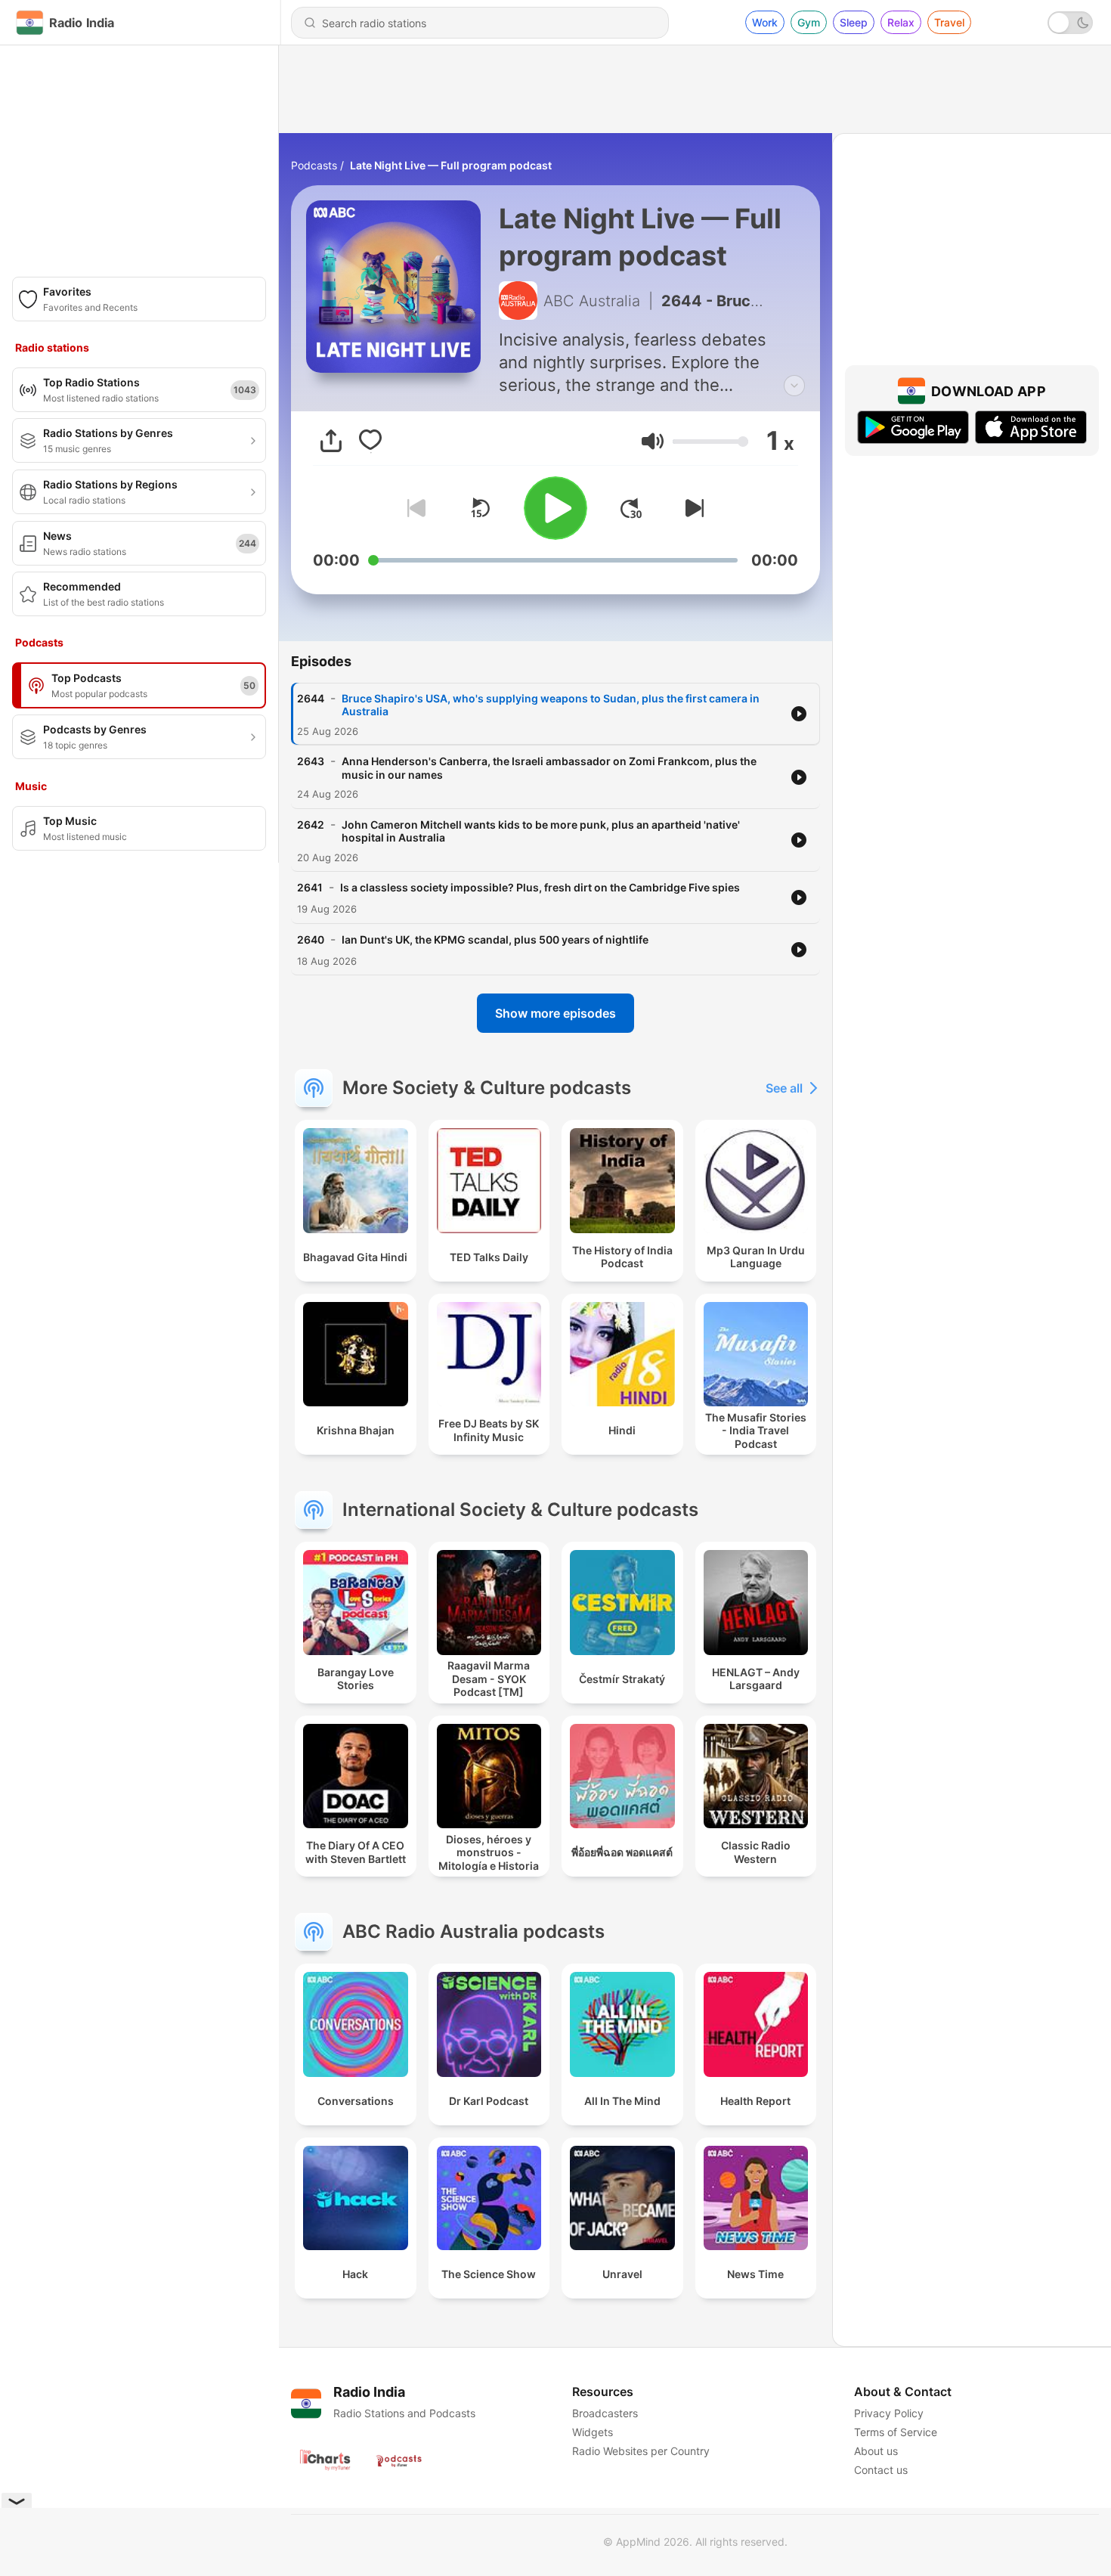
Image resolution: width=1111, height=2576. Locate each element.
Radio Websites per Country (641, 2451)
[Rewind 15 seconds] (480, 508)
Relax (901, 22)
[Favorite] (370, 441)
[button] (653, 441)
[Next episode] (692, 508)
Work (765, 22)
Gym (809, 22)
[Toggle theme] (1070, 23)
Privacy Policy (889, 2413)
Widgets (593, 2432)
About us (876, 2451)
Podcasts (314, 165)
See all (784, 1088)
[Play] (555, 508)
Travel (949, 22)
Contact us (881, 2470)
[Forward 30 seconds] (631, 508)
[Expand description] (794, 386)
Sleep (854, 22)
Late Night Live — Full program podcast (451, 165)
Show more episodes (555, 1013)
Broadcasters (605, 2413)
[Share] (331, 441)
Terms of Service (896, 2432)
